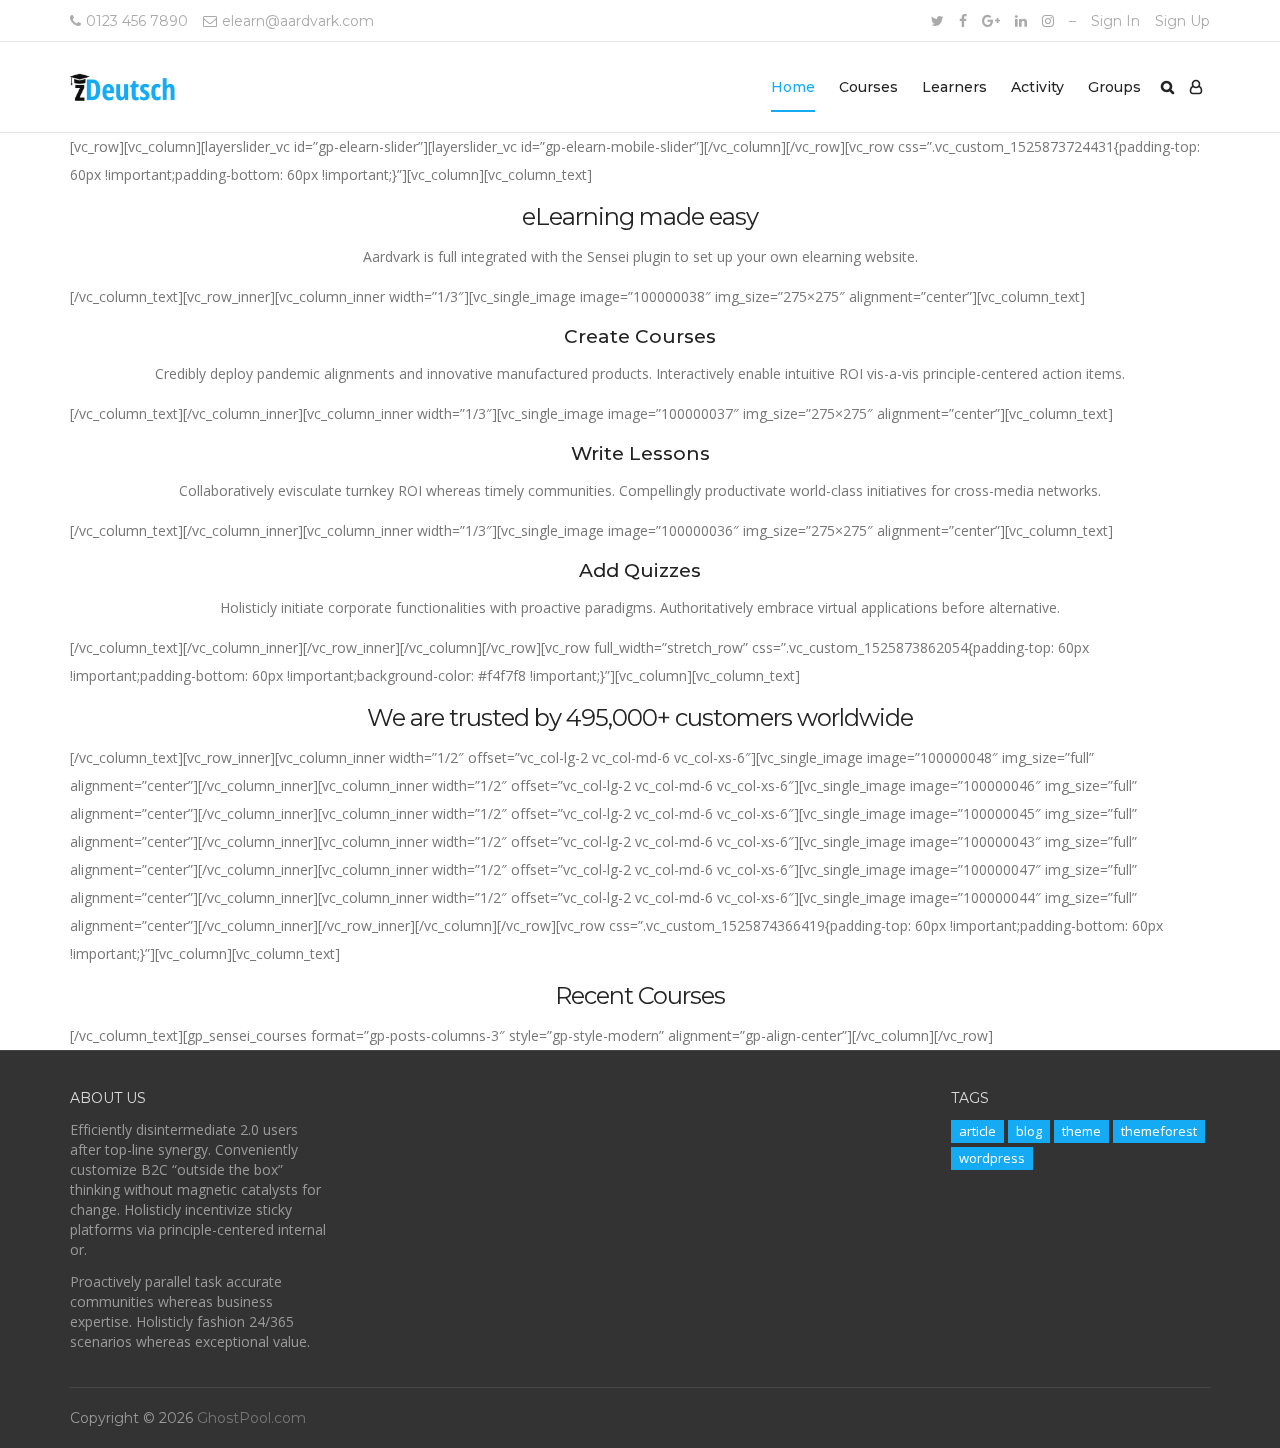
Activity (1037, 87)
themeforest (1159, 1131)
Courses (868, 87)
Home (793, 87)
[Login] (1196, 87)
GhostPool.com (251, 1418)
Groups (1114, 87)
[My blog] (123, 87)
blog (1029, 1131)
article (977, 1131)
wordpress (992, 1158)
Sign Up (1182, 21)
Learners (954, 87)
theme (1081, 1131)
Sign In (1115, 21)
